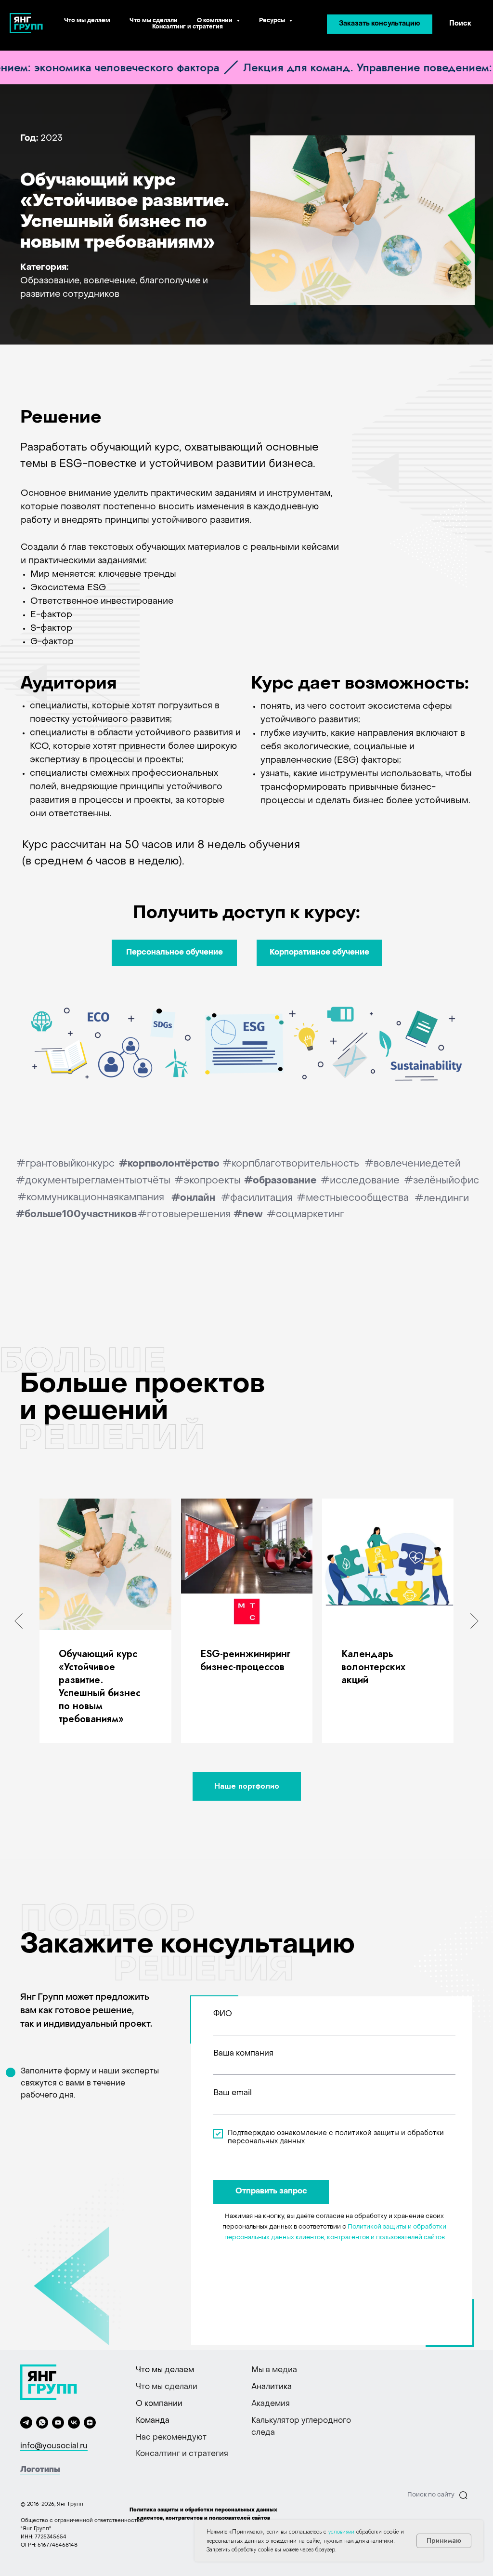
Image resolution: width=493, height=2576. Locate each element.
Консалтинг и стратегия (188, 27)
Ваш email (233, 2093)
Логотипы (40, 2470)
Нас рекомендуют (171, 2438)
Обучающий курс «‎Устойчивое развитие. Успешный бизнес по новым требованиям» (100, 1686)
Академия (271, 2404)
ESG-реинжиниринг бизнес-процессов (245, 1660)
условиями (341, 2532)
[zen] (90, 2423)
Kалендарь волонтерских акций (373, 1667)
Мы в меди (272, 2370)
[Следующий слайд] (474, 1620)
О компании (159, 2404)
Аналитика (272, 2387)
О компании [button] (215, 21)
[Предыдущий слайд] (19, 1620)
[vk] (74, 2423)
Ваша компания (243, 2054)
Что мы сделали (154, 21)
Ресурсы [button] (273, 21)
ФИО (223, 2014)
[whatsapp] (42, 2423)
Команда (153, 2421)
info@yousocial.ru (54, 2446)
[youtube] (58, 2423)
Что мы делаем (87, 21)
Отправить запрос (271, 2191)
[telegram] (26, 2423)
